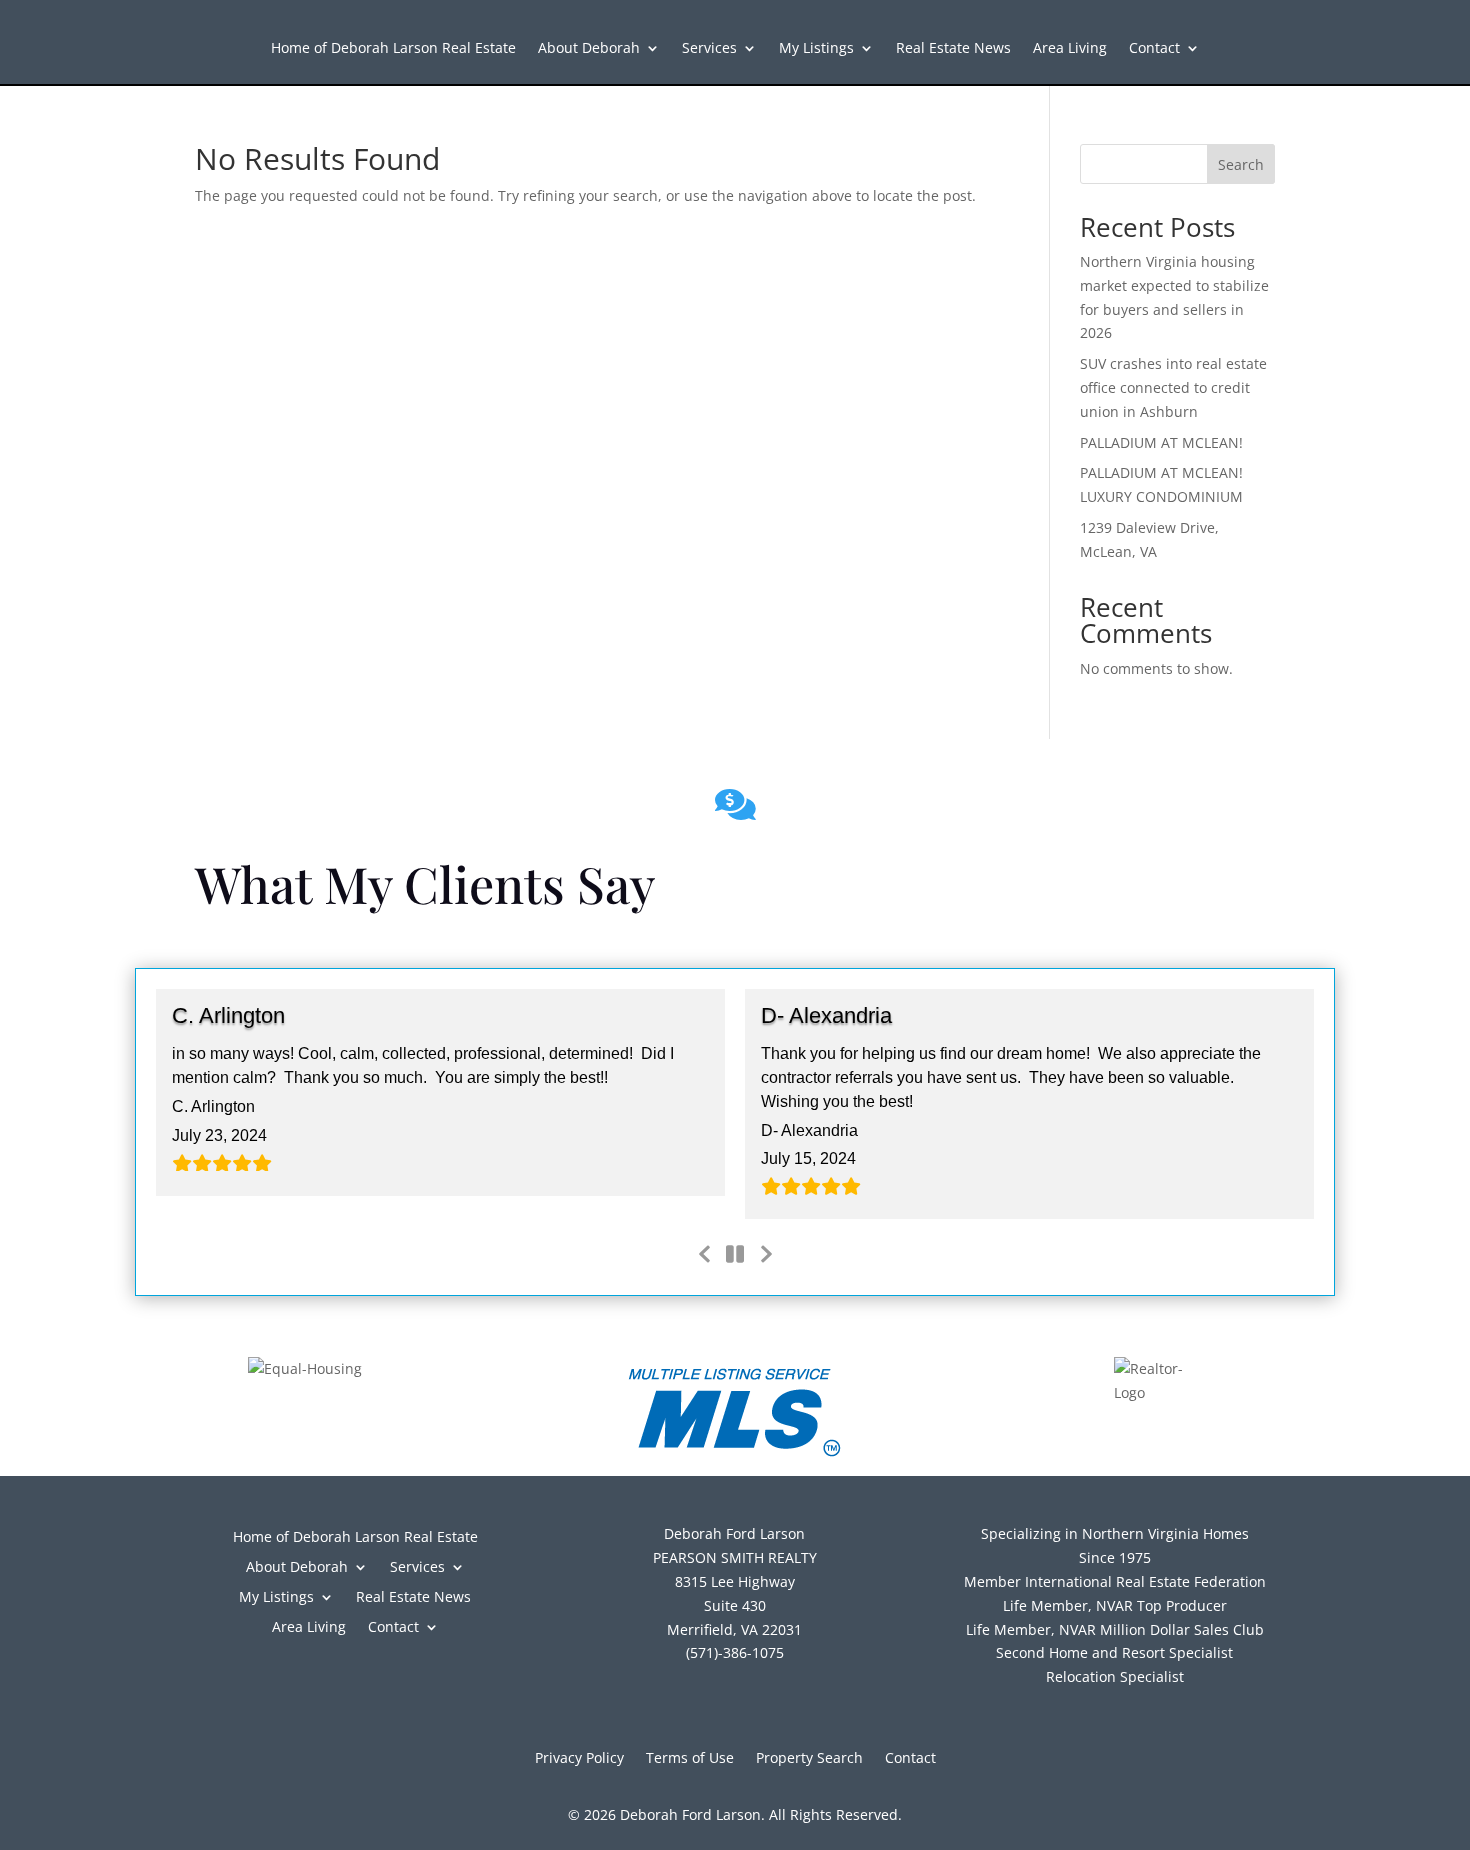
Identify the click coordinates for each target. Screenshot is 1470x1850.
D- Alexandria (826, 1015)
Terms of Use (690, 1759)
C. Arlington (228, 1015)
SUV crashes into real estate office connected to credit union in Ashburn (1173, 387)
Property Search (809, 1759)
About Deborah (589, 49)
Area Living (1070, 49)
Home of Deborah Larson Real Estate (393, 49)
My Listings (816, 49)
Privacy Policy (579, 1759)
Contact (1154, 49)
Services (709, 49)
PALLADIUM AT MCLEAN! (1161, 442)
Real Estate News (953, 49)
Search (1241, 164)
